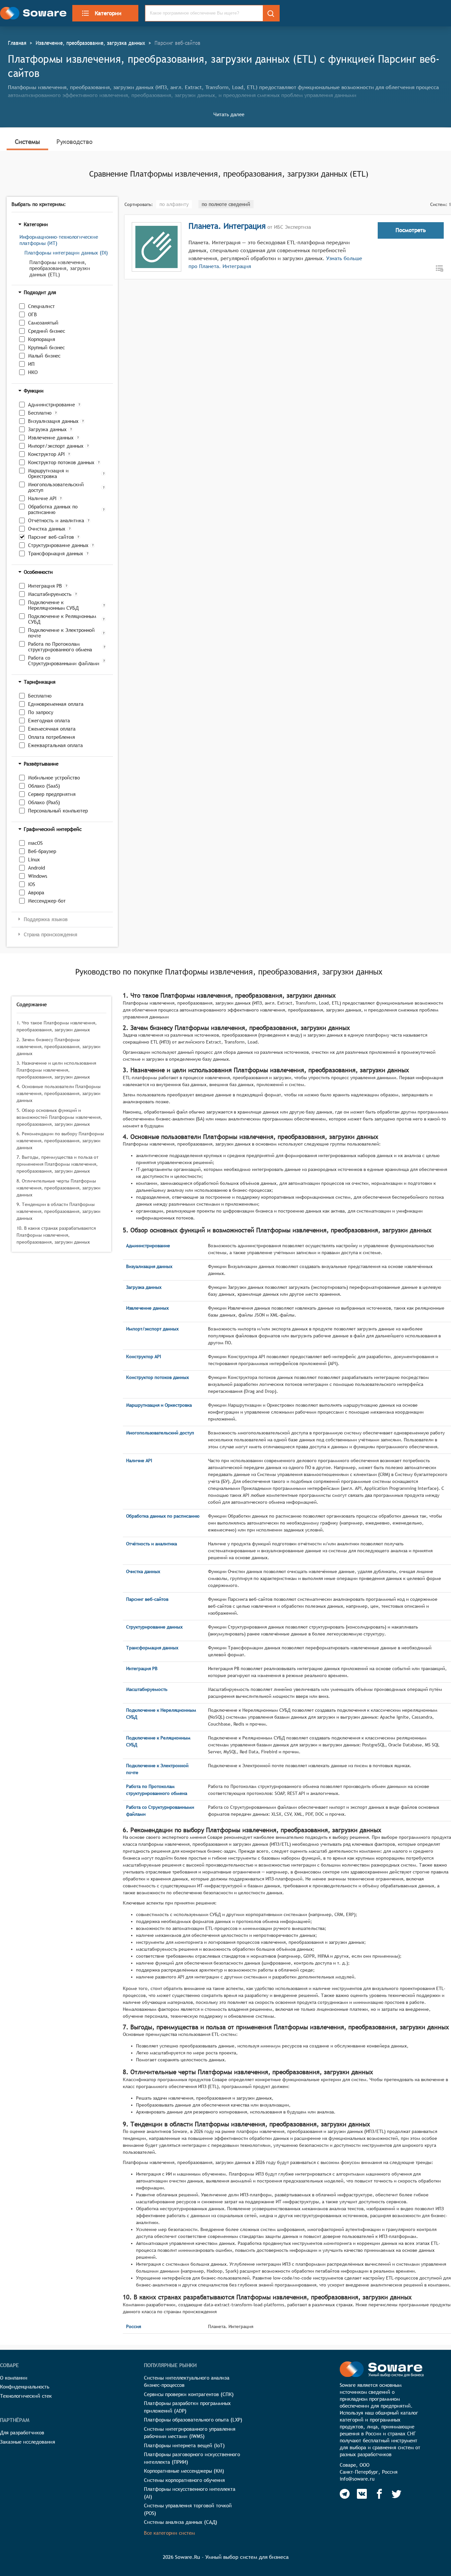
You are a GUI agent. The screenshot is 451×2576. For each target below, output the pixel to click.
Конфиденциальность (25, 2387)
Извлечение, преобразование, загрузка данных (90, 43)
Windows (38, 876)
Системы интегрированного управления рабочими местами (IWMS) (190, 2433)
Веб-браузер (42, 851)
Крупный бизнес (46, 347)
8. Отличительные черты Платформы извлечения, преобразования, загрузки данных (58, 1188)
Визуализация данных (53, 421)
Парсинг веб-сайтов (51, 537)
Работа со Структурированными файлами (64, 661)
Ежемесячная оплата (52, 729)
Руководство (74, 142)
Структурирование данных (58, 545)
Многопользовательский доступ (56, 487)
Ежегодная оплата (49, 721)
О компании (14, 2378)
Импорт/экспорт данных (56, 446)
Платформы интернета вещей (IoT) (184, 2445)
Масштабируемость (50, 594)
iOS (32, 884)
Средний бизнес (47, 331)
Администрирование (52, 405)
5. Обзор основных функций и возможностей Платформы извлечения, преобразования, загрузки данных (59, 1117)
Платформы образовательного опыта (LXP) (193, 2420)
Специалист (41, 306)
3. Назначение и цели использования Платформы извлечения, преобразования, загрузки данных (56, 1070)
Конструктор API (46, 454)
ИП (31, 364)
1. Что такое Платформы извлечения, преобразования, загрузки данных (57, 1026)
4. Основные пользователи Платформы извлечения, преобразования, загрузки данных (59, 1093)
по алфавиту (174, 204)
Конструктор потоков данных (61, 462)
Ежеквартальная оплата (55, 745)
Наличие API (42, 498)
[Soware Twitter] (397, 2494)
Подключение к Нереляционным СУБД (53, 605)
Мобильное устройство (54, 778)
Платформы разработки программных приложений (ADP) (187, 2407)
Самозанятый (43, 323)
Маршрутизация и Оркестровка (48, 473)
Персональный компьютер (58, 811)
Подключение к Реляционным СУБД (62, 619)
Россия (134, 2326)
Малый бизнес (44, 356)
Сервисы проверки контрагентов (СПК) (189, 2394)
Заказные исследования (28, 2442)
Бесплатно (40, 413)
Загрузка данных (47, 429)
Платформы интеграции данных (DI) (66, 253)
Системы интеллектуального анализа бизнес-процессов (187, 2382)
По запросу (41, 712)
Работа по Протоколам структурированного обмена (60, 647)
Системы (27, 142)
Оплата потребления (52, 737)
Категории (108, 13)
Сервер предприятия (52, 794)
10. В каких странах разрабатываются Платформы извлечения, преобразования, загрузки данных (56, 1235)
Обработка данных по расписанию (53, 509)
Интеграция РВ (45, 586)
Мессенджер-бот (47, 901)
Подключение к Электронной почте (61, 633)
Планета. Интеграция (227, 226)
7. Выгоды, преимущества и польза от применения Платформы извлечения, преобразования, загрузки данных (57, 1164)
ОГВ (33, 314)
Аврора (36, 893)
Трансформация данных (56, 553)
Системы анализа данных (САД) (181, 2522)
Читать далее (229, 114)
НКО (33, 372)
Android (36, 868)
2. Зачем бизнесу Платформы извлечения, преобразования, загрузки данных (58, 1047)
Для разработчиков (22, 2433)
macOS (35, 843)
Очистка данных (47, 529)
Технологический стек (26, 2396)
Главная (17, 43)
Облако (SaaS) (44, 786)
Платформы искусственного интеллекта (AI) (190, 2493)
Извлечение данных (51, 438)
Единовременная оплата (56, 704)
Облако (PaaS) (44, 802)
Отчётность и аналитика (56, 520)
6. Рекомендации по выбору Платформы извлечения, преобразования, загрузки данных (60, 1141)
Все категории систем (169, 2533)
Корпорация (42, 339)
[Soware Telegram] (345, 2494)
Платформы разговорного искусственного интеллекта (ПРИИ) (192, 2458)
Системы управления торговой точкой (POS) (188, 2509)
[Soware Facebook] (379, 2494)
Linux (34, 859)
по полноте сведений (226, 204)
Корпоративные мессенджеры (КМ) (184, 2471)
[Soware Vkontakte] (362, 2494)
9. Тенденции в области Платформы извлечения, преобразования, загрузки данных (58, 1211)
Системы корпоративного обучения (184, 2480)
